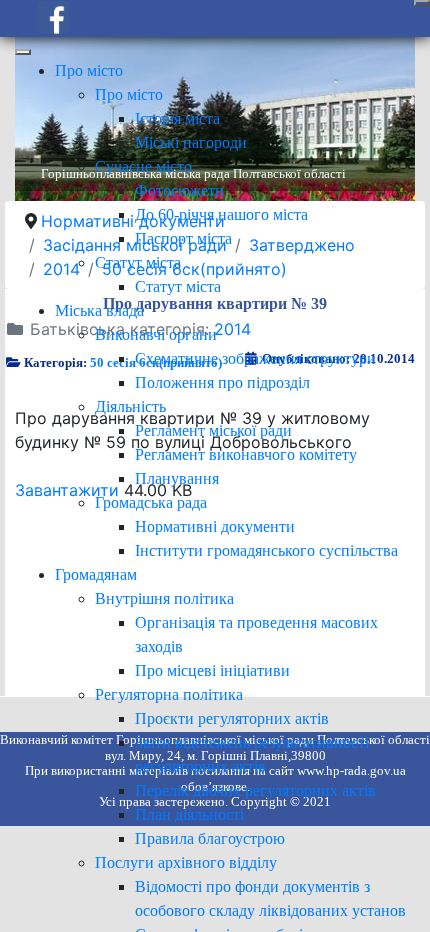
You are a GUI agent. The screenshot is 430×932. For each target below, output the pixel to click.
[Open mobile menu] (422, 3)
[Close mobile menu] (23, 52)
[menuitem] (89, 70)
